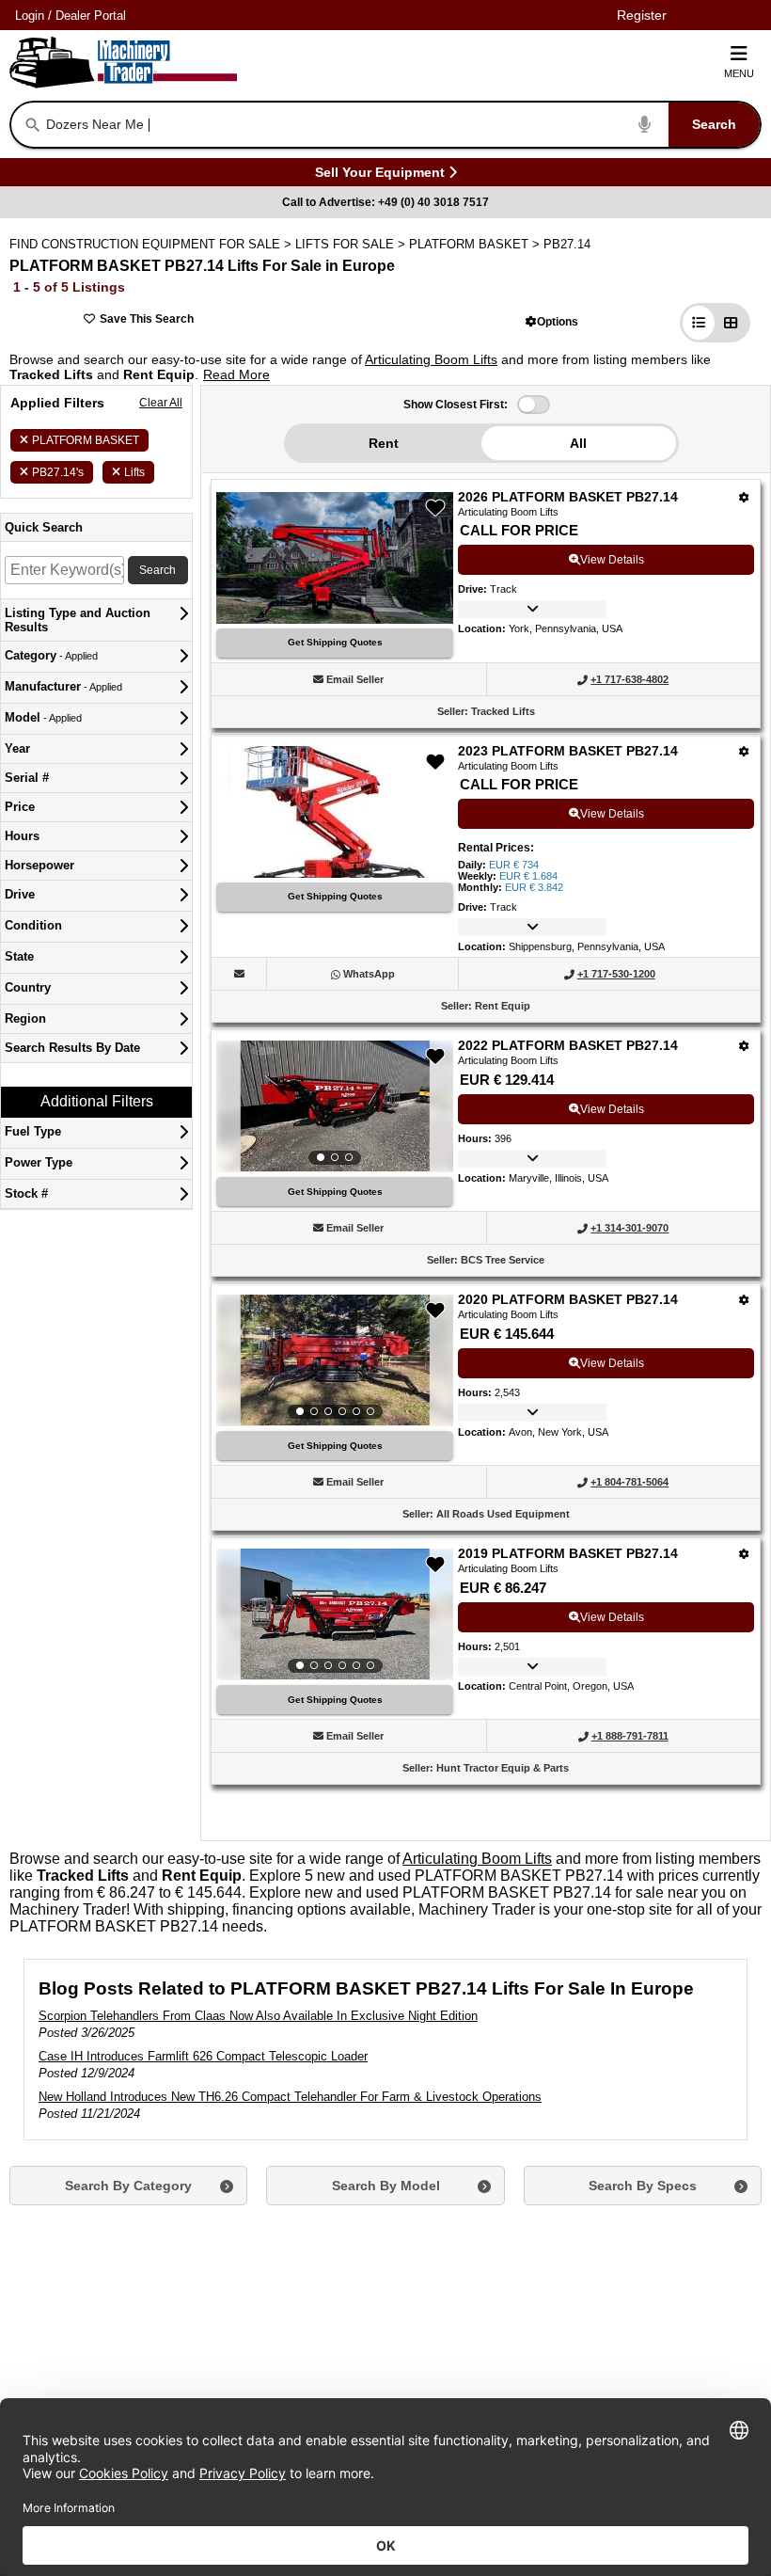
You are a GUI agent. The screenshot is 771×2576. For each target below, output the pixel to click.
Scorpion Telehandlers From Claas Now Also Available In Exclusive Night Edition (258, 2016)
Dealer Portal (91, 16)
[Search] (33, 125)
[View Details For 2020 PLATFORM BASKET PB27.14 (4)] (335, 1360)
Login (30, 16)
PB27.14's (58, 472)
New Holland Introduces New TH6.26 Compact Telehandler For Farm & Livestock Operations (290, 2097)
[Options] (744, 497)
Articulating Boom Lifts (431, 359)
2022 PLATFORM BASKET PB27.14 (568, 1045)
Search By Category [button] (128, 2186)
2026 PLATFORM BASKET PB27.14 (568, 497)
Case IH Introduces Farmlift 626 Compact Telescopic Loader (203, 2056)
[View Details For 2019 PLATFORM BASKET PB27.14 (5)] (335, 1614)
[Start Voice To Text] (645, 125)
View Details (612, 560)
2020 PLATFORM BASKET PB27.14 (568, 1299)
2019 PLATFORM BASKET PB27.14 (568, 1553)
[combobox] (401, 125)
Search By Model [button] (386, 2186)
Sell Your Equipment (380, 175)
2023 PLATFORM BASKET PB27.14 (568, 751)
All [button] (578, 443)
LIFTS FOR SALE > (352, 244)
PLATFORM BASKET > (476, 244)
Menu (739, 73)
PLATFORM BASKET (86, 440)
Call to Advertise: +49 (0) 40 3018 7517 (385, 202)
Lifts (134, 472)
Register (642, 15)
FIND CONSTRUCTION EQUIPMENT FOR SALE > (152, 244)
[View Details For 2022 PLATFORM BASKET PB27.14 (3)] (335, 1106)
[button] (552, 321)
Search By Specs (643, 2186)
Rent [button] (384, 443)
